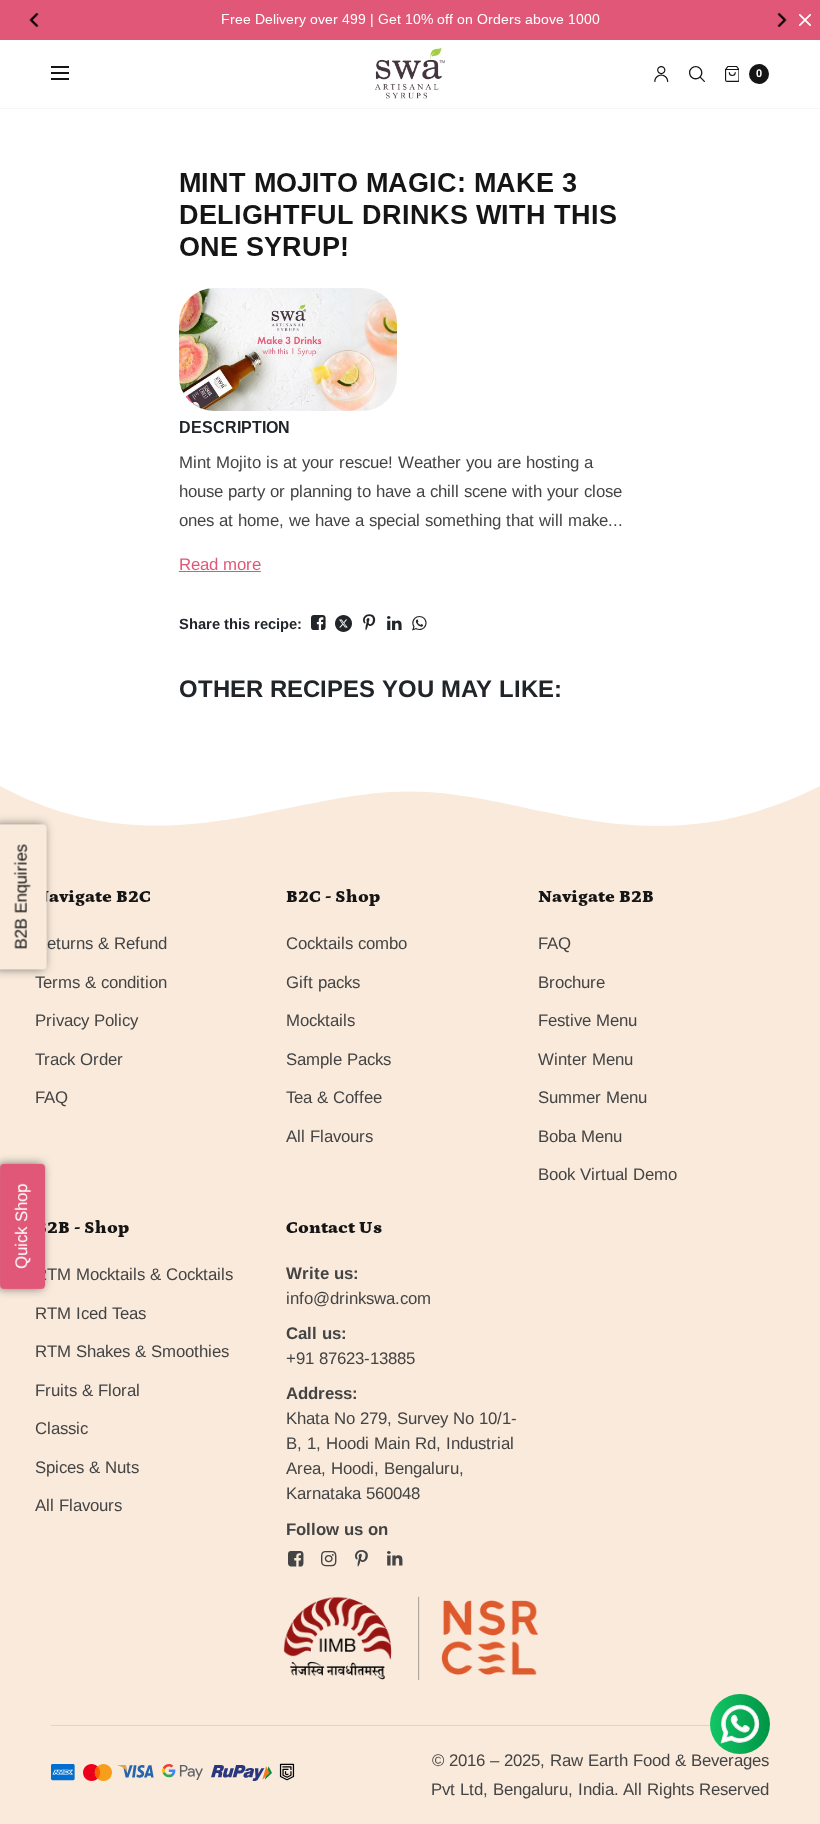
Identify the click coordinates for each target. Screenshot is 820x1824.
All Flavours (329, 1136)
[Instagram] (328, 1559)
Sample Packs (338, 1059)
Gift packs (323, 982)
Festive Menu (587, 1020)
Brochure (571, 982)
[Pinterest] (361, 1559)
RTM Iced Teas (90, 1313)
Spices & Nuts (87, 1467)
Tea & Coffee (334, 1097)
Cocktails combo (346, 943)
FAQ (51, 1097)
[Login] (661, 74)
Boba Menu (580, 1136)
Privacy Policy (86, 1020)
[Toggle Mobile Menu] (73, 74)
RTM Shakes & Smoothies (132, 1351)
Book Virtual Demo (607, 1174)
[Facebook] (295, 1559)
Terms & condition (101, 982)
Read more (220, 564)
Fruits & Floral (87, 1390)
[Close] (805, 20)
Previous (36, 20)
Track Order (79, 1059)
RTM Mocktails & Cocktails (134, 1274)
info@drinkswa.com (358, 1298)
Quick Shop (21, 1226)
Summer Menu (592, 1097)
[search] (697, 74)
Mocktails (320, 1020)
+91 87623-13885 (350, 1358)
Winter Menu (585, 1059)
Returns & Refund (101, 943)
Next (784, 20)
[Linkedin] (394, 1559)
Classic (61, 1428)
